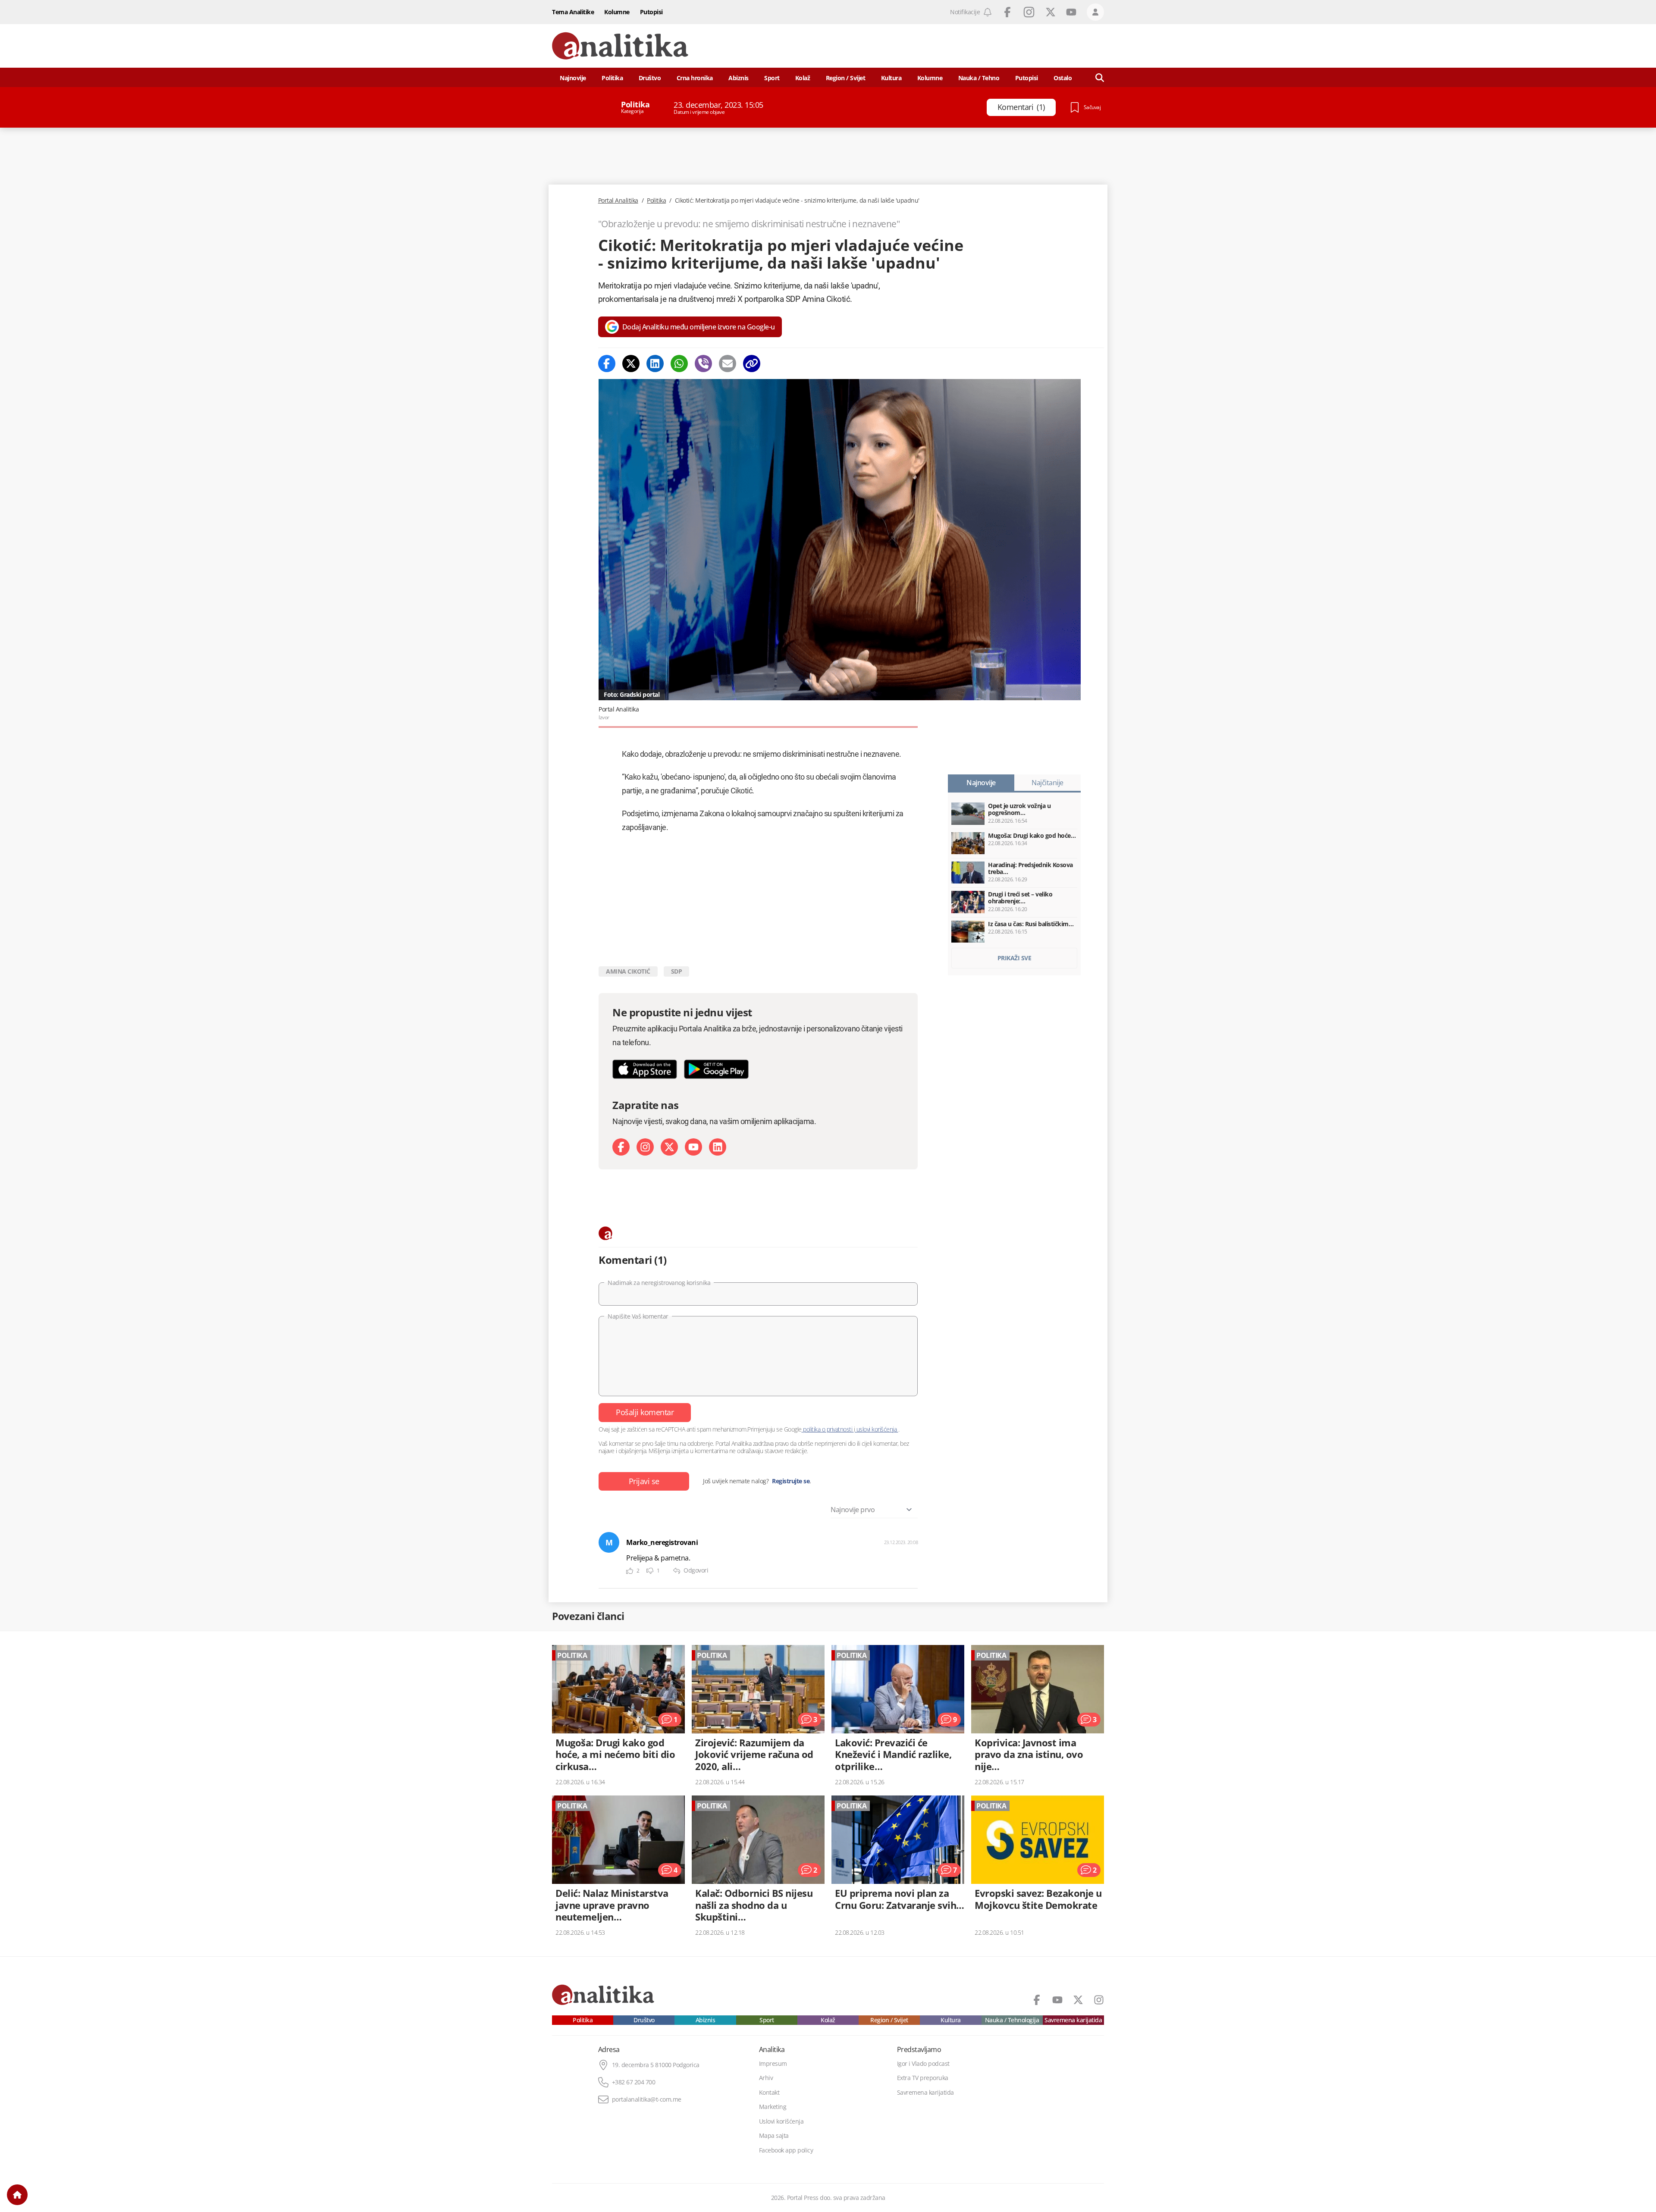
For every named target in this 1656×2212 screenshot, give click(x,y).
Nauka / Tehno (979, 78)
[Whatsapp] (679, 363)
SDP (677, 971)
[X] (669, 1147)
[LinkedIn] (718, 1147)
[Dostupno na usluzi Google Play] (716, 1069)
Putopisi (651, 12)
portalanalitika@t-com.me (647, 2099)
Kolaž (803, 78)
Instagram (1029, 12)
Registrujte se (791, 1481)
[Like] (630, 1571)
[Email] (728, 363)
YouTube (1071, 12)
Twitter (1051, 12)
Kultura (891, 78)
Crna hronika (695, 78)
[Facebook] (607, 363)
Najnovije (573, 78)
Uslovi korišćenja (781, 2121)
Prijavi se (644, 1481)
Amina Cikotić (628, 971)
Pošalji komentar (645, 1412)
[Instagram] (645, 1147)
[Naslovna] (17, 2195)
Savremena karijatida (1073, 2020)
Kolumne (617, 12)
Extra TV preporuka (923, 2078)
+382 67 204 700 (634, 2082)
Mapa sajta (774, 2136)
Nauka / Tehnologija (1012, 2020)
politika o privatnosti (828, 1429)
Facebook (1007, 12)
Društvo (650, 78)
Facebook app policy (786, 2150)
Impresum (773, 2064)
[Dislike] (650, 1571)
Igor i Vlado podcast (923, 2064)
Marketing (773, 2107)
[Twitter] (631, 363)
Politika (612, 78)
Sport (772, 78)
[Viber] (703, 363)
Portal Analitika (618, 201)
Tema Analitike (573, 12)
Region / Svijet (846, 78)
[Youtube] (693, 1147)
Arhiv (766, 2078)
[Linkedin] (655, 363)
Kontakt (769, 2093)
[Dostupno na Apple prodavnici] (645, 1069)
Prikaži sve (1015, 958)
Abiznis (739, 78)
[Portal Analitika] (620, 46)
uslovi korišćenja (877, 1429)
